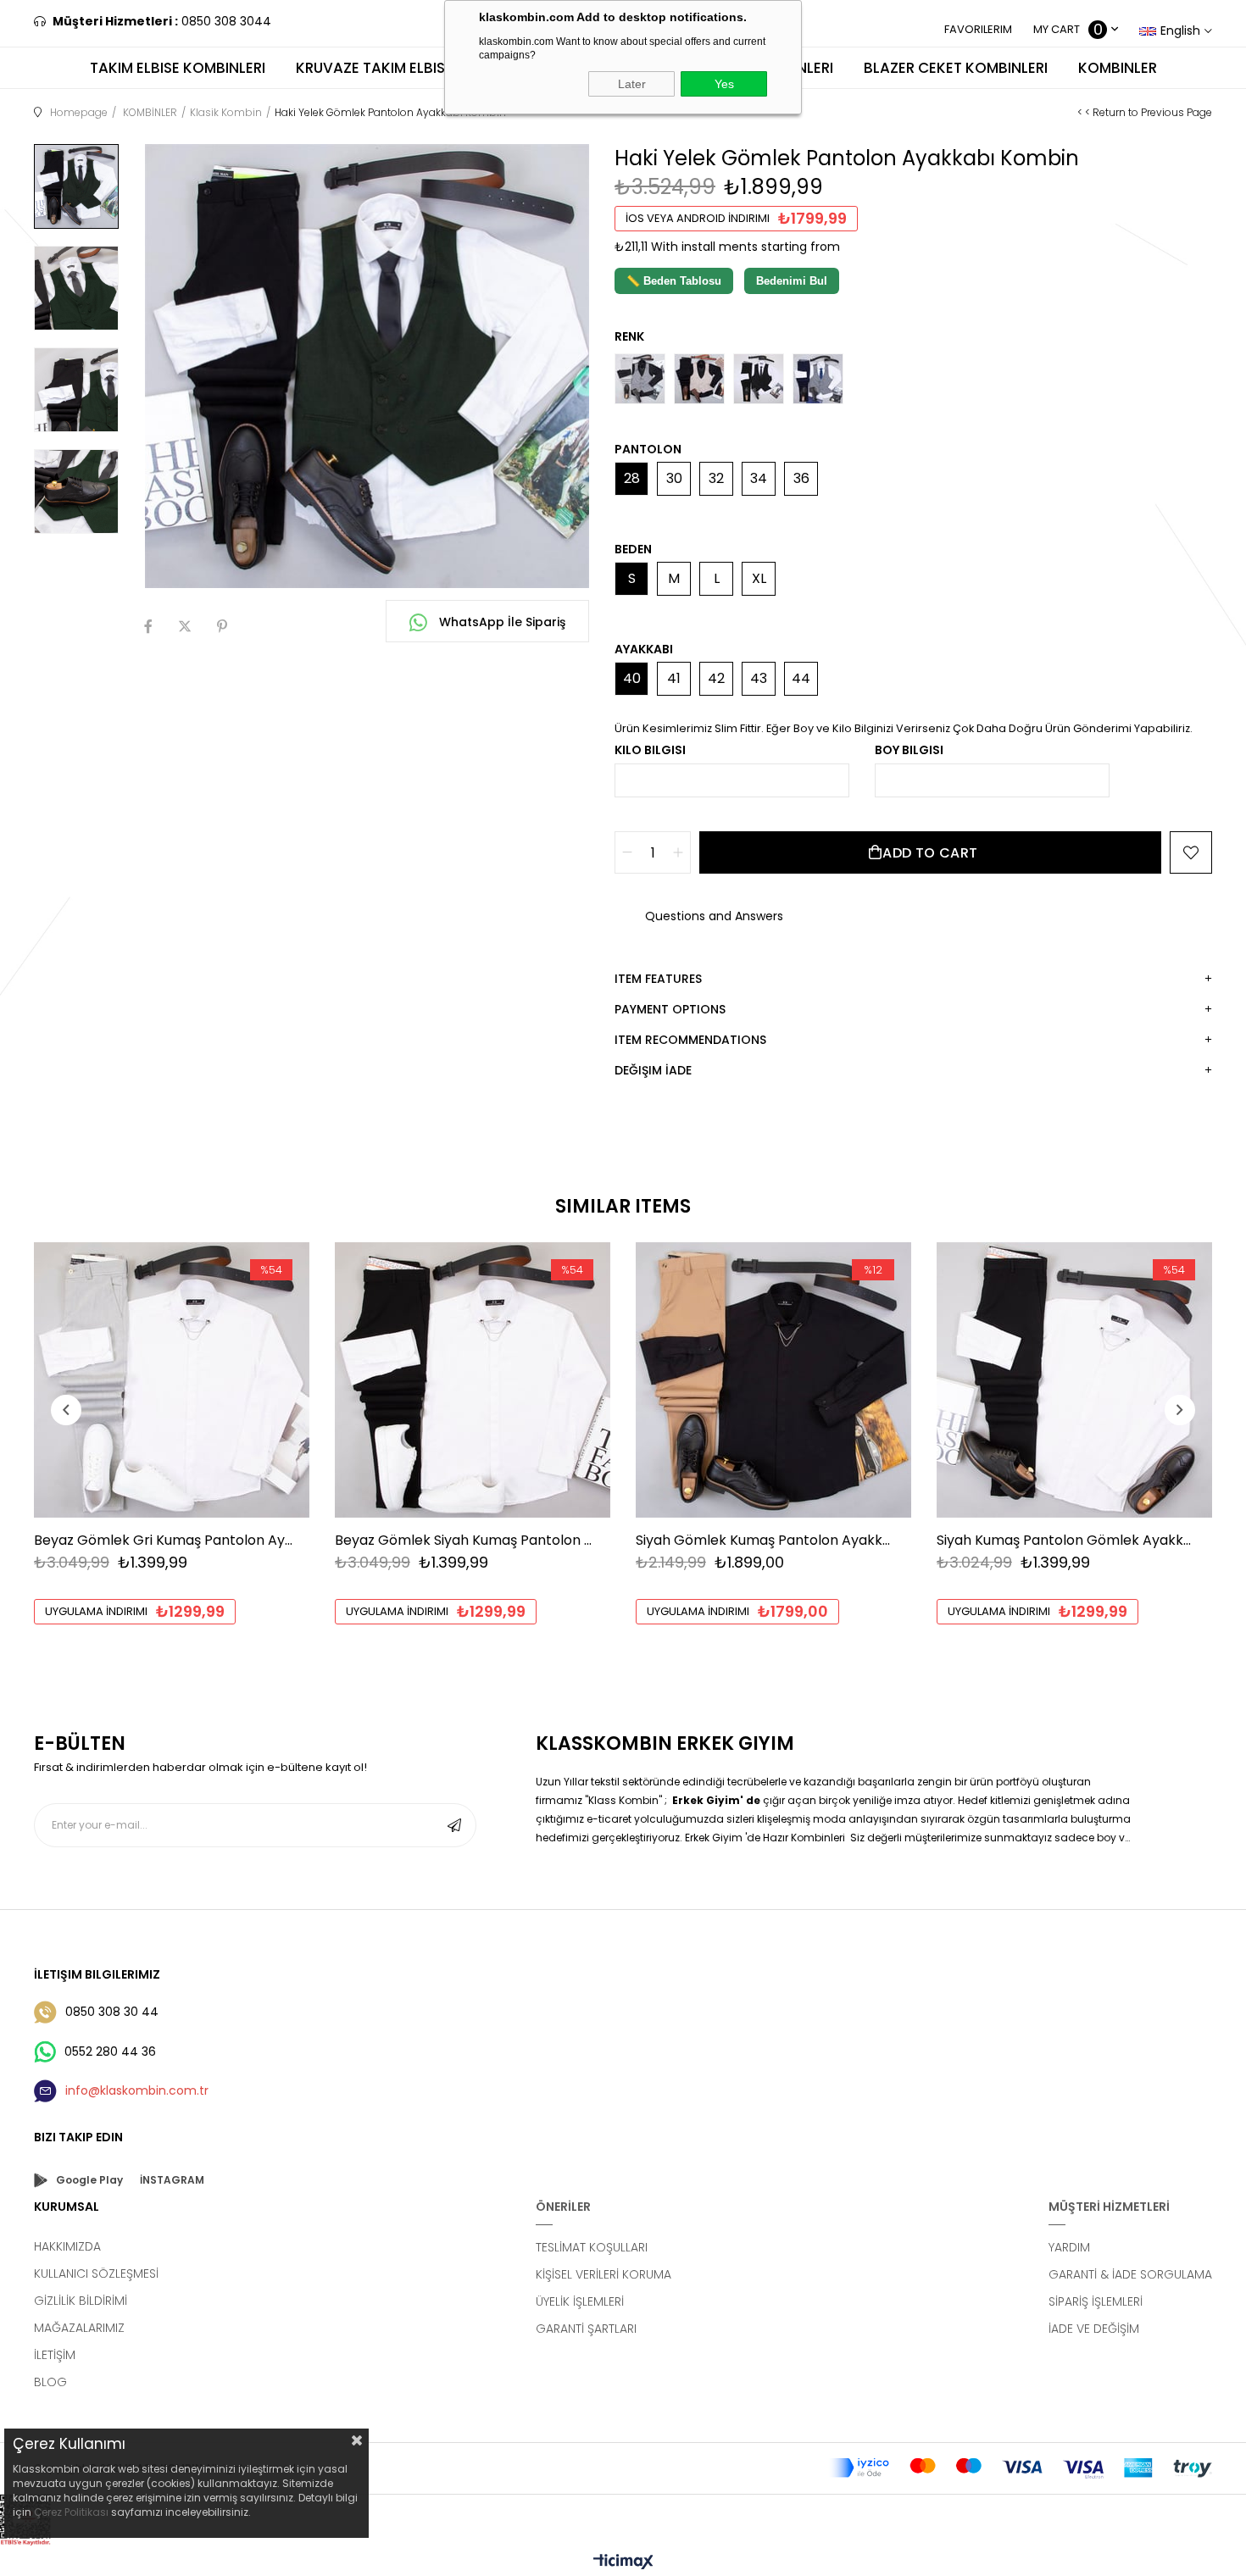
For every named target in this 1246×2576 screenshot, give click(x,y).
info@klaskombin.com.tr (137, 2090)
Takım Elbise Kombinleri (178, 68)
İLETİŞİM (55, 2355)
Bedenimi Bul (792, 281)
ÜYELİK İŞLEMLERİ (580, 2301)
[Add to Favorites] (1191, 852)
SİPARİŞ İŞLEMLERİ (1096, 2301)
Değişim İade (653, 1070)
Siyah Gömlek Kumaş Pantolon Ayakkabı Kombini (765, 1540)
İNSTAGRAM (172, 2180)
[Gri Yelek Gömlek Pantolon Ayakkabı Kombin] (640, 379)
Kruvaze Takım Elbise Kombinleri (417, 68)
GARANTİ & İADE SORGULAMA (1130, 2274)
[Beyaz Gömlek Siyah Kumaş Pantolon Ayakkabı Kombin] (473, 1380)
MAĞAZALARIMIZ (79, 2328)
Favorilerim (978, 29)
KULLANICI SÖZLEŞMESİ (96, 2273)
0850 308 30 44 (112, 2012)
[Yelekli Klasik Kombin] (759, 379)
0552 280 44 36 (110, 2051)
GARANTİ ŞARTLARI (586, 2329)
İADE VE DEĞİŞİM (1094, 2329)
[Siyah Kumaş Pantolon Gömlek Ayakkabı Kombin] (1074, 1380)
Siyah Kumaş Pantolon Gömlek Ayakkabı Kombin (1066, 1540)
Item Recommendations (690, 1040)
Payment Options (670, 1009)
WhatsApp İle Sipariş (501, 622)
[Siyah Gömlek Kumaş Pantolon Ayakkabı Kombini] (773, 1380)
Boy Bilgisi (909, 750)
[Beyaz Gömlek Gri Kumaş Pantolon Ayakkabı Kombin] (172, 1380)
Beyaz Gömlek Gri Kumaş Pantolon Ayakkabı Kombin (163, 1540)
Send (454, 1825)
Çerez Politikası (71, 2512)
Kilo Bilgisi (650, 750)
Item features (658, 979)
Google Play (89, 2180)
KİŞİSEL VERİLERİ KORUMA (604, 2274)
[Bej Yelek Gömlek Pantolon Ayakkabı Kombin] (699, 379)
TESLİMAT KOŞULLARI (592, 2247)
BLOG (50, 2382)
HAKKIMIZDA (67, 2246)
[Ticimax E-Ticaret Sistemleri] (623, 2563)
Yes (724, 84)
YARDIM (1069, 2247)
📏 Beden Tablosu (674, 281)
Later (632, 84)
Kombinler (1118, 68)
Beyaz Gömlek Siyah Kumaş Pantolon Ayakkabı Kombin (464, 1540)
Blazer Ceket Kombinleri (956, 68)
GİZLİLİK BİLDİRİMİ (81, 2301)
